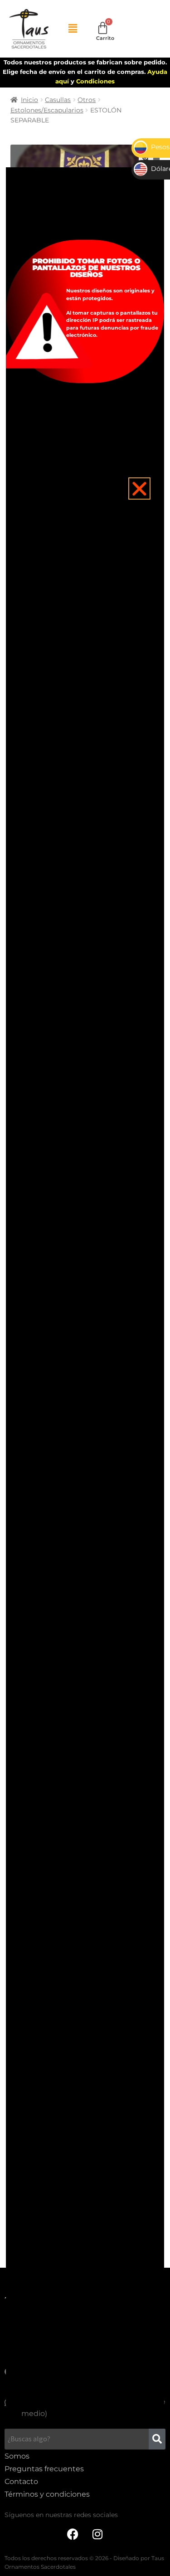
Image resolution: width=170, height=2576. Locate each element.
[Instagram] (97, 2534)
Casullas (58, 100)
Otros (87, 100)
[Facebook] (73, 2534)
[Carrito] (103, 28)
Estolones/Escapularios (47, 110)
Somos (17, 2456)
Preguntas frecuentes (44, 2469)
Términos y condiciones (47, 2494)
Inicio (29, 100)
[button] (73, 29)
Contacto (21, 2481)
